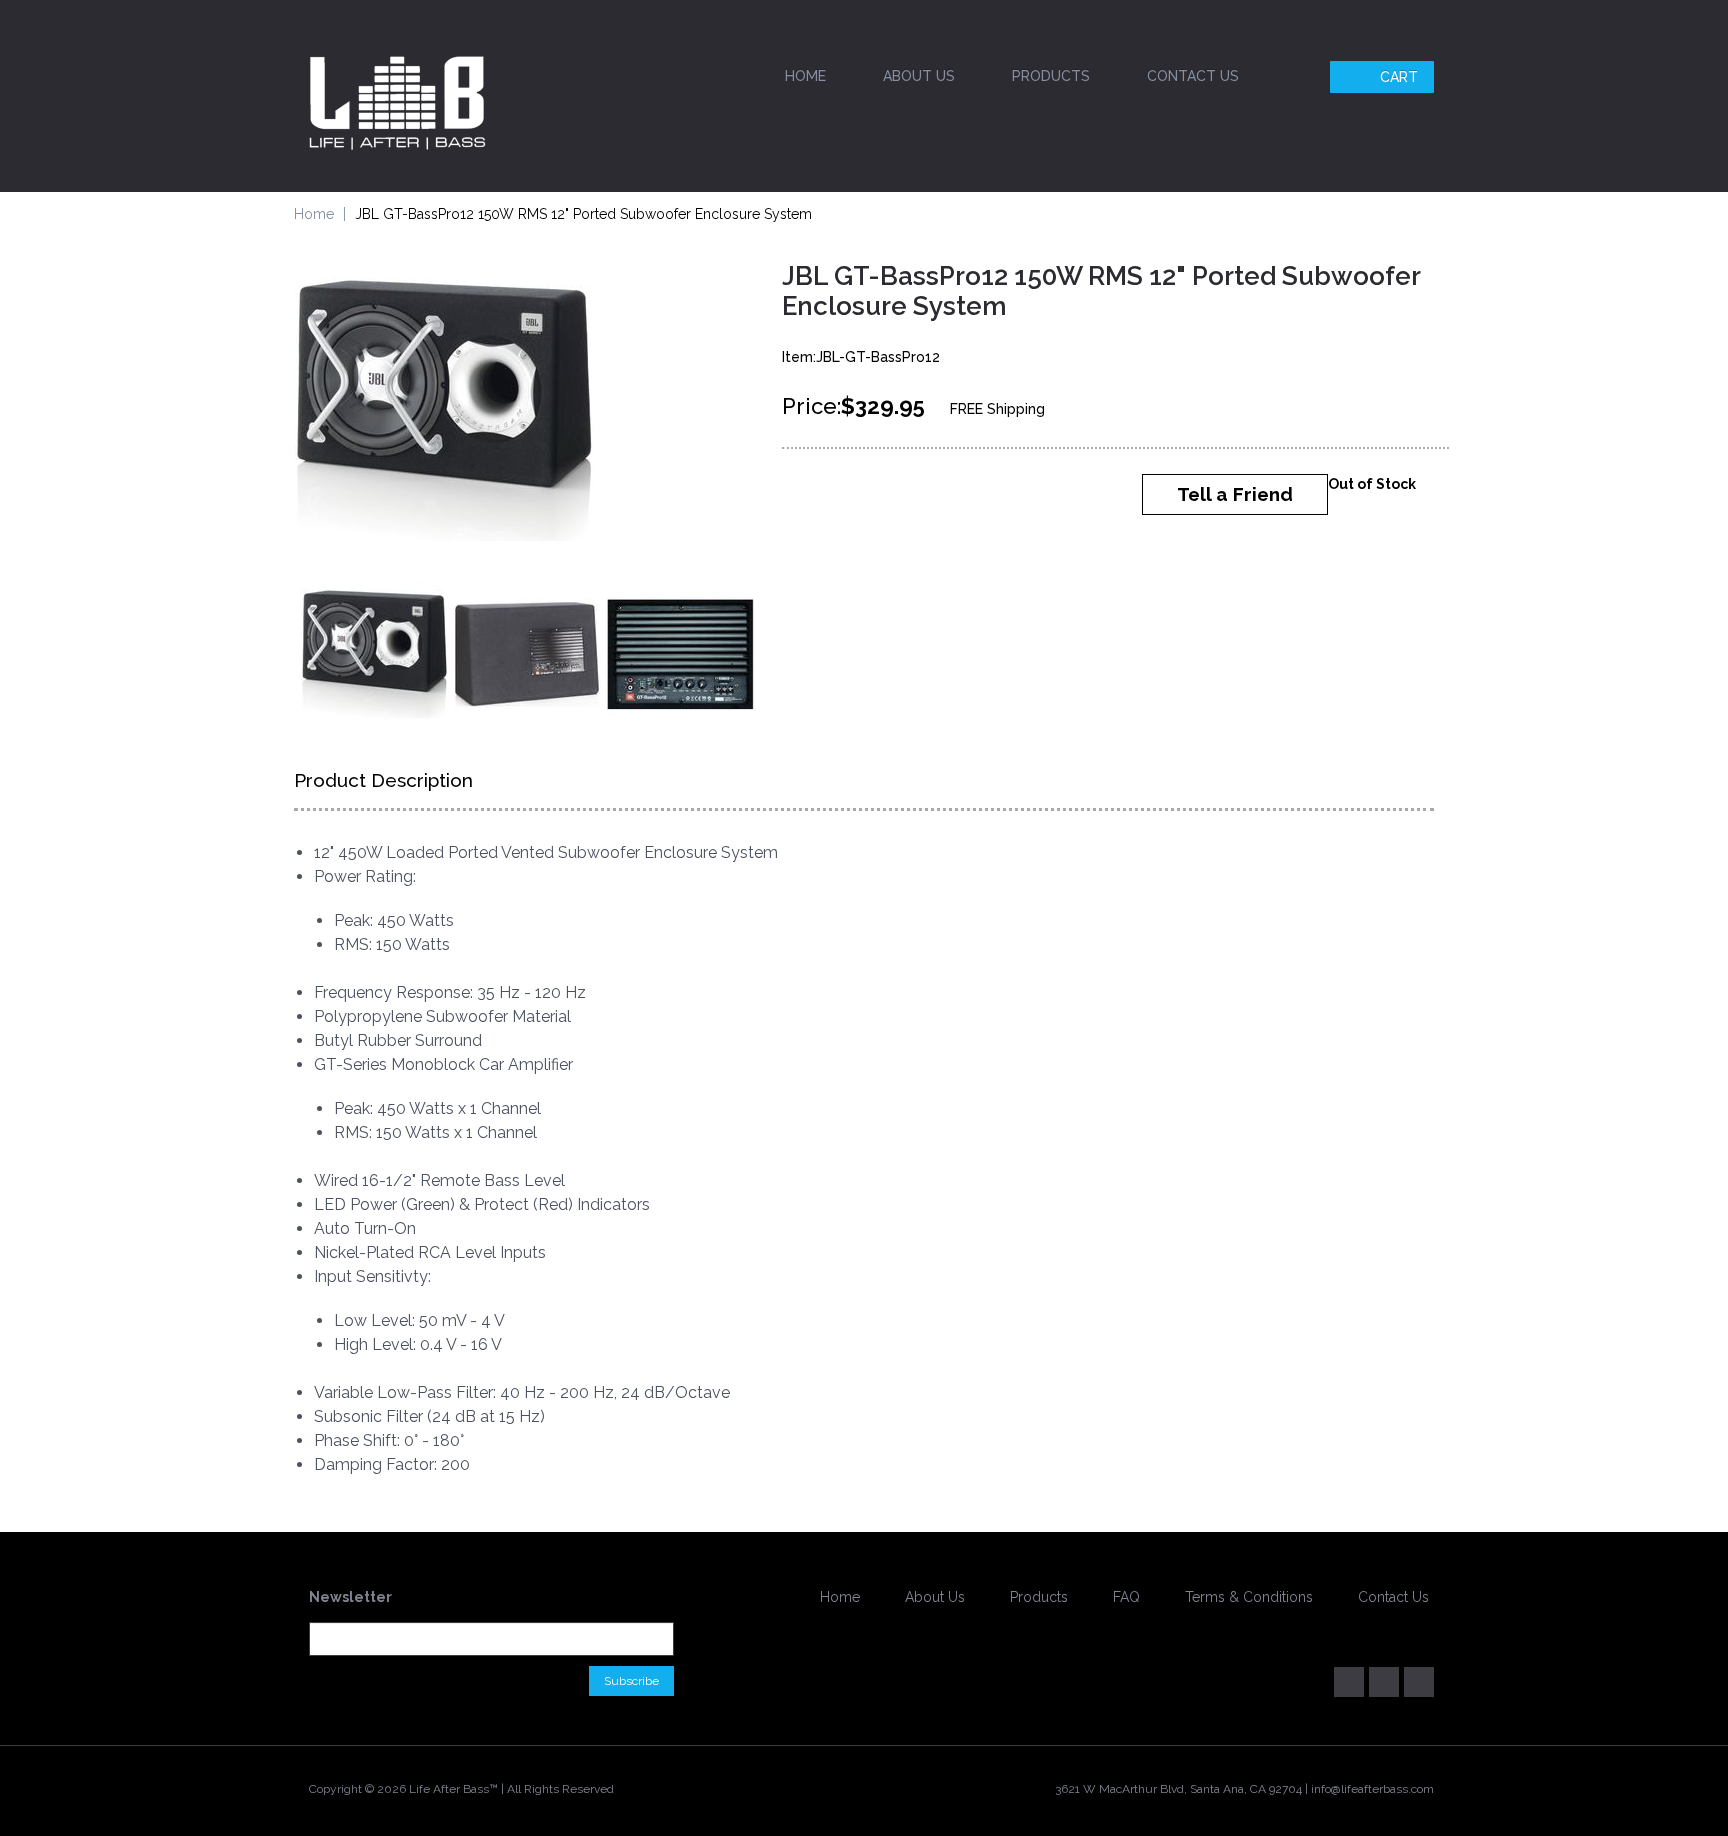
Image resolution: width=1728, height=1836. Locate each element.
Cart (1399, 77)
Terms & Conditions (1249, 1597)
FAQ (1126, 1597)
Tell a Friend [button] (1235, 494)
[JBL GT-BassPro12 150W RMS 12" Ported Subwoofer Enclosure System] (374, 654)
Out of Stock (1372, 484)
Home (805, 76)
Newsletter (350, 1597)
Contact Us (1193, 76)
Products (1051, 76)
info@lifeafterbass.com (1372, 1789)
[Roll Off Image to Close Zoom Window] (444, 411)
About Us (919, 76)
